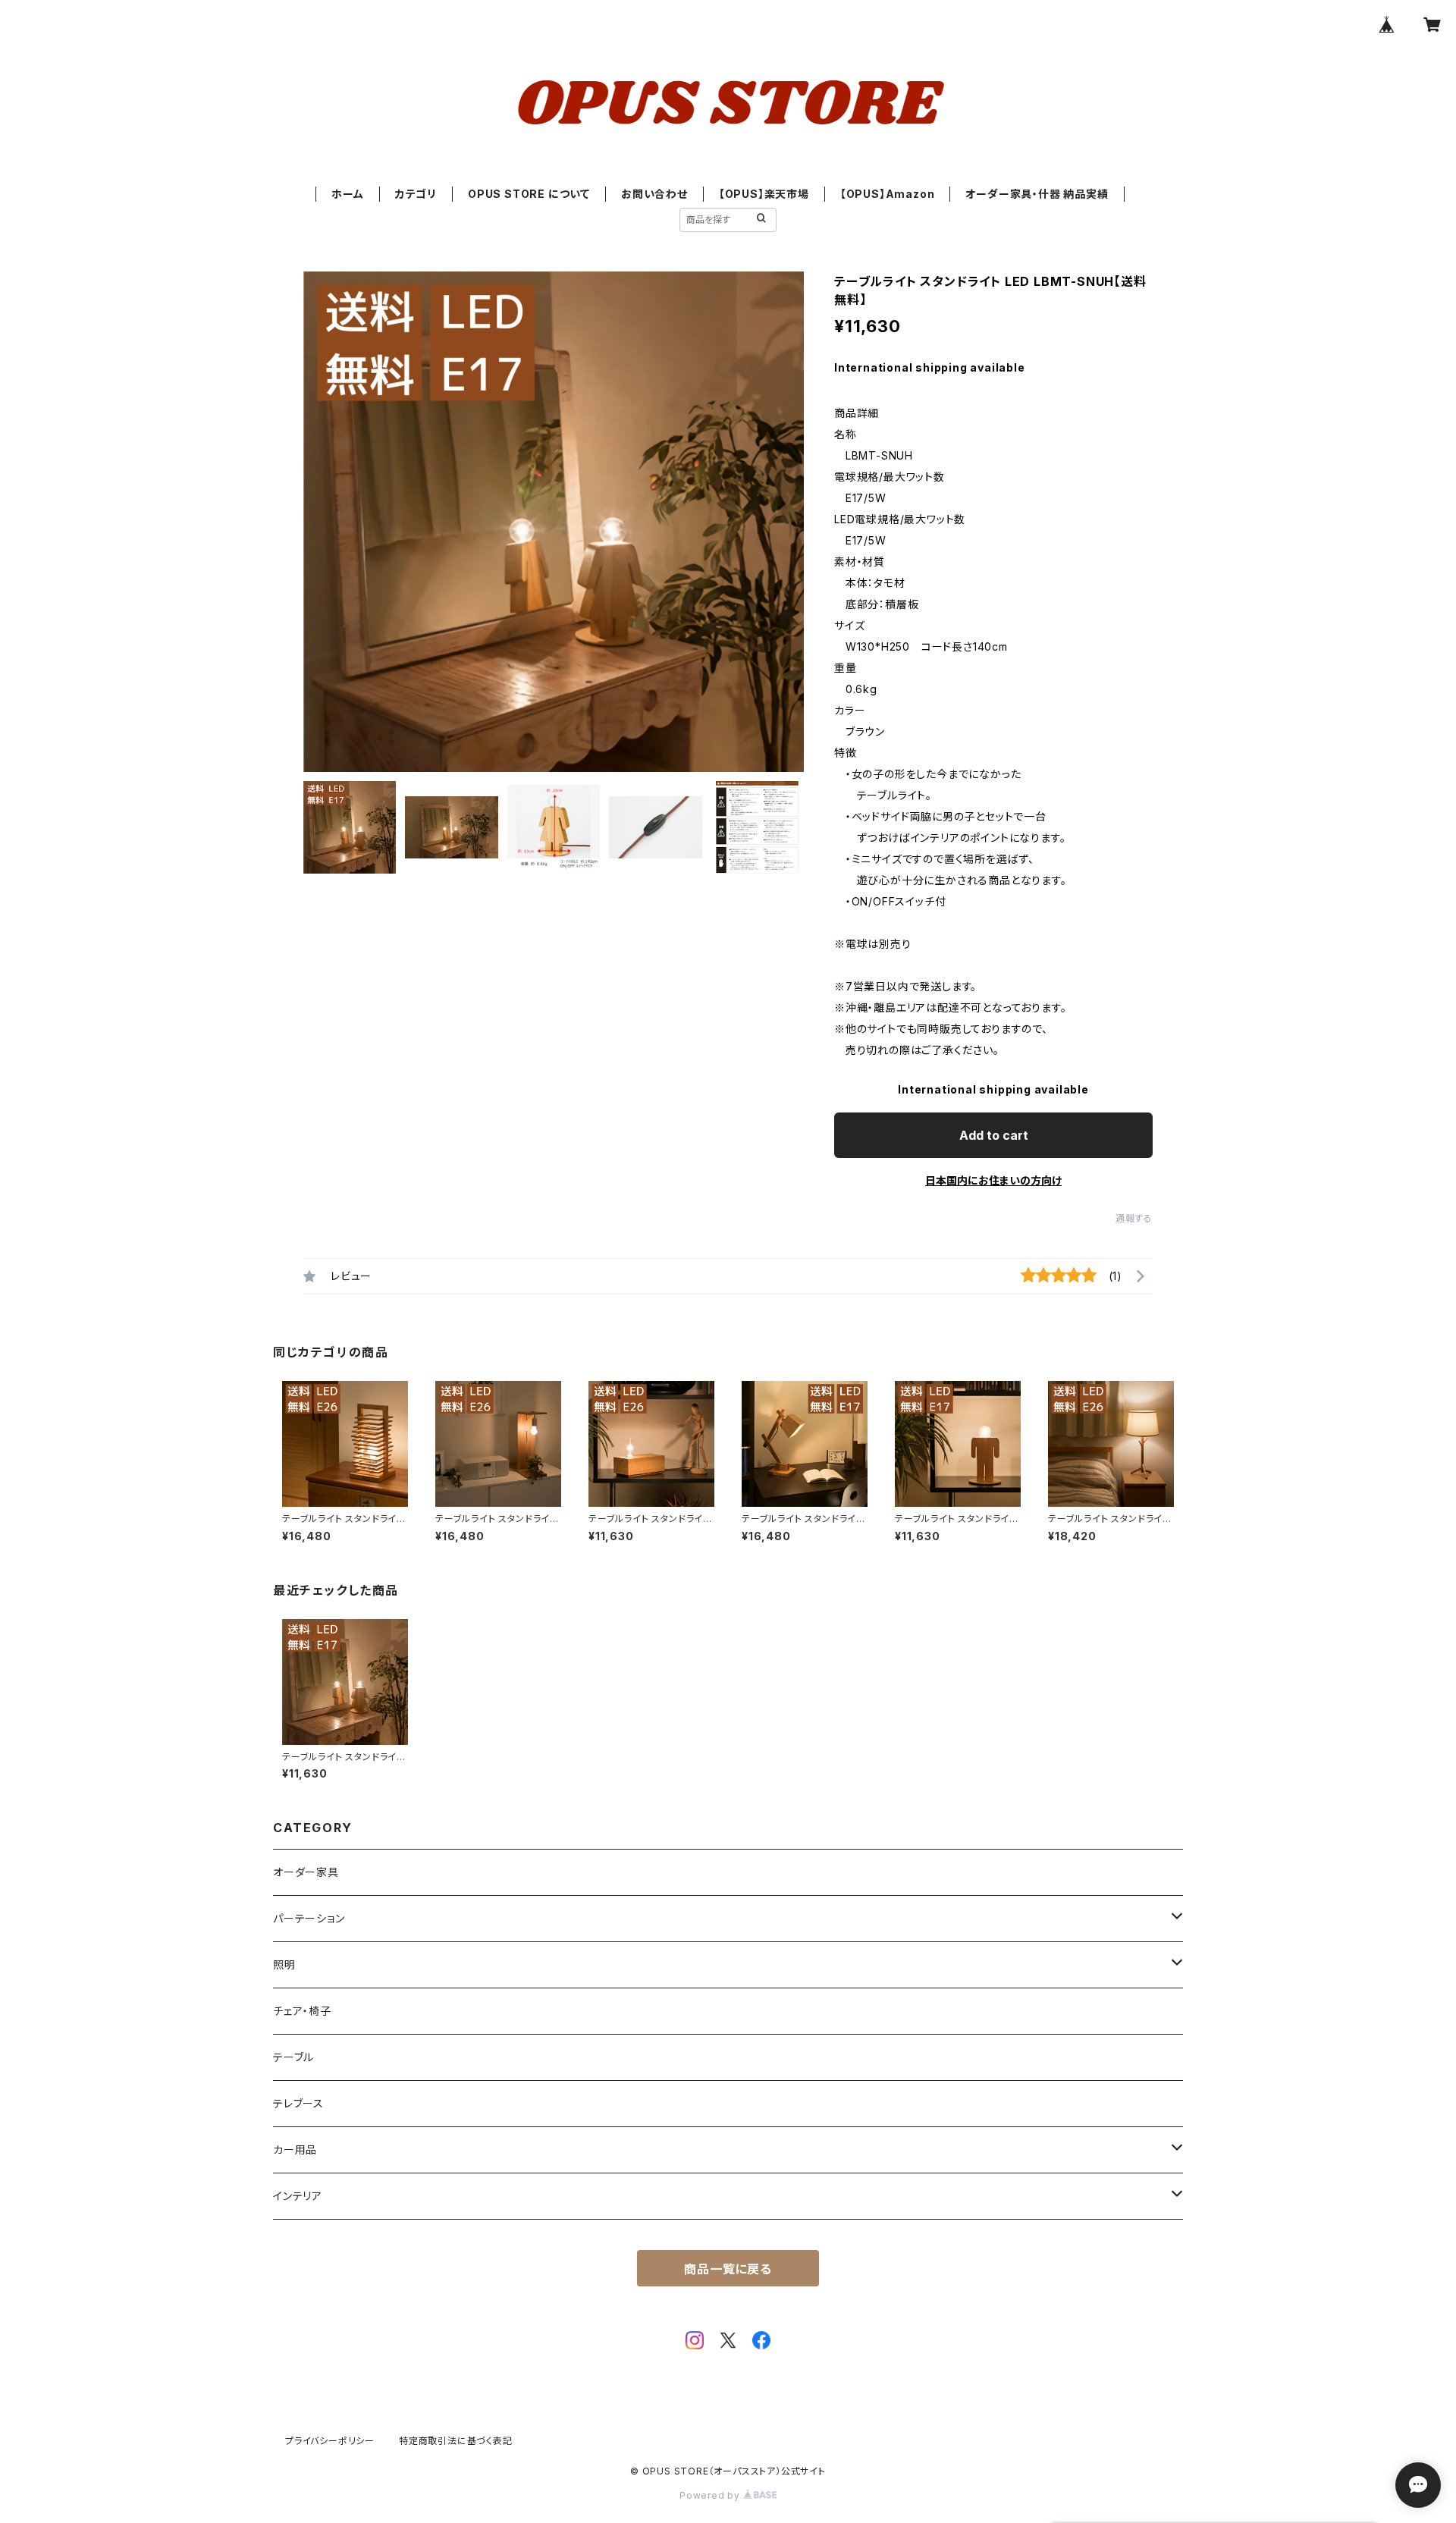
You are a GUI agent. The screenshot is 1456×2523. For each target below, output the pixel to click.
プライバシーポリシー (330, 2441)
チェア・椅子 (302, 2011)
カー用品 (295, 2150)
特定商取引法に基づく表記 (456, 2441)
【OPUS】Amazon (888, 194)
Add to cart (994, 1135)
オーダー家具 (306, 1872)
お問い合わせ (654, 194)
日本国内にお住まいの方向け (993, 1180)
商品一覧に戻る (728, 2269)
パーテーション (309, 1918)
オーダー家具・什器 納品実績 (1037, 194)
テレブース (298, 2103)
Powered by (711, 2495)
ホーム (347, 194)
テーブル (293, 2057)
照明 (284, 1964)
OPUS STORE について (529, 194)
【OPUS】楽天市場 (764, 194)
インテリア (298, 2196)
